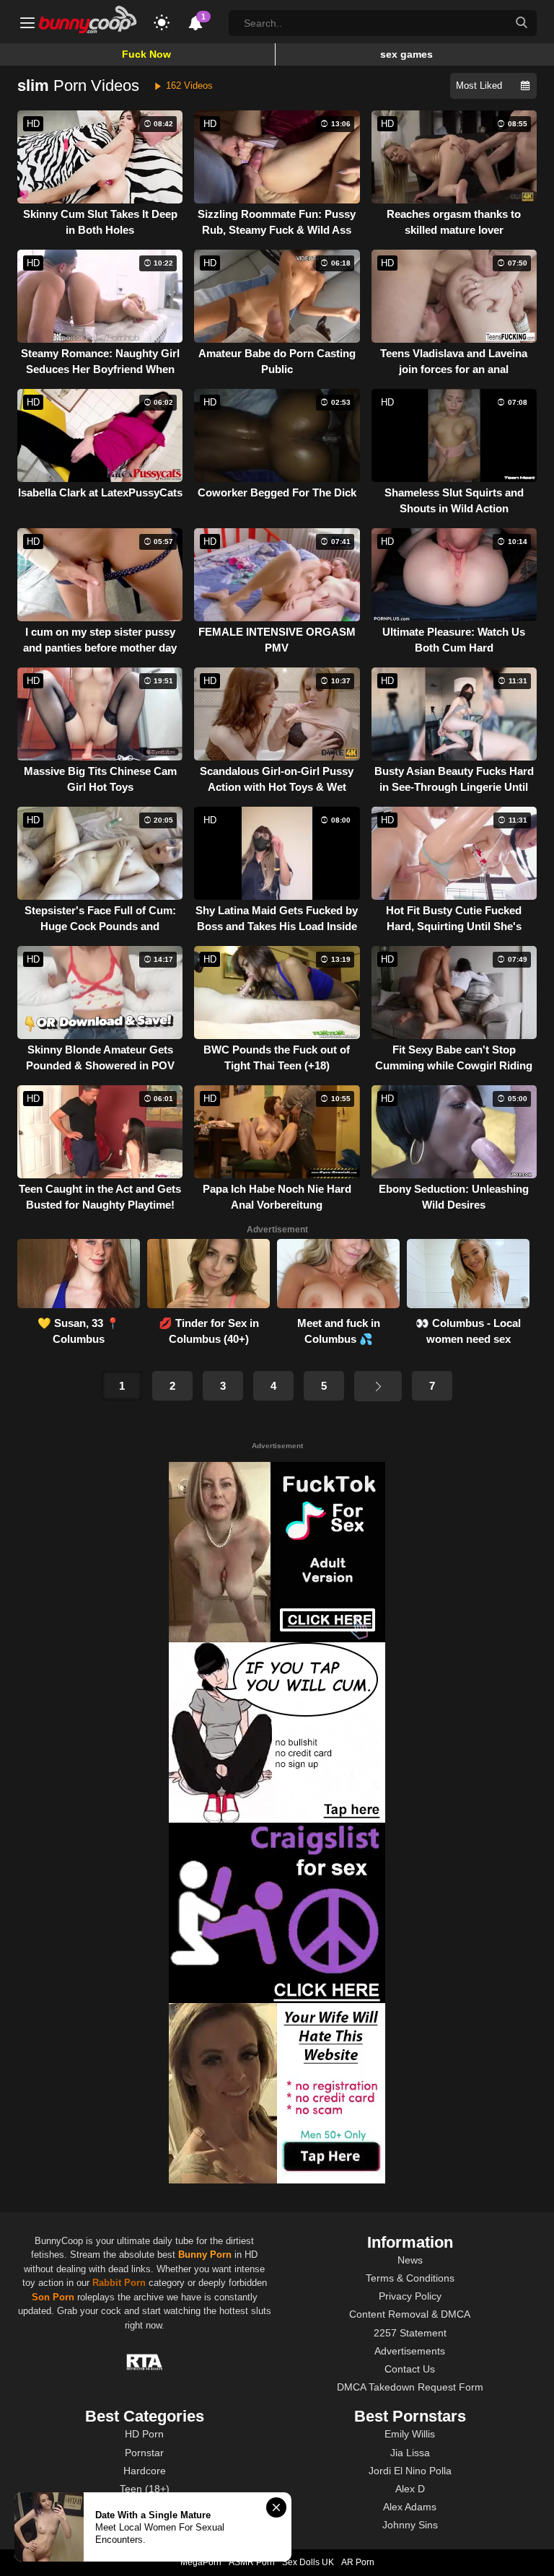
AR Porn (358, 2562)
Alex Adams (410, 2507)
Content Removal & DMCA (410, 2314)
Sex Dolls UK (308, 2562)
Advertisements (410, 2351)
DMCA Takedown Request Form (410, 2387)
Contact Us (410, 2369)
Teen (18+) (145, 2489)
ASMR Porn (252, 2562)
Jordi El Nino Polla (410, 2471)
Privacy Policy (410, 2296)
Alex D (410, 2489)
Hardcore (145, 2471)
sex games (406, 54)
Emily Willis (410, 2434)
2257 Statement (410, 2333)
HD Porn (144, 2434)
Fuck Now (146, 54)
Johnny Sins (410, 2525)
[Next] (378, 1386)
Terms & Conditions (410, 2278)
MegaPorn (201, 2562)
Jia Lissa (410, 2453)
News (410, 2260)
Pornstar (144, 2453)
